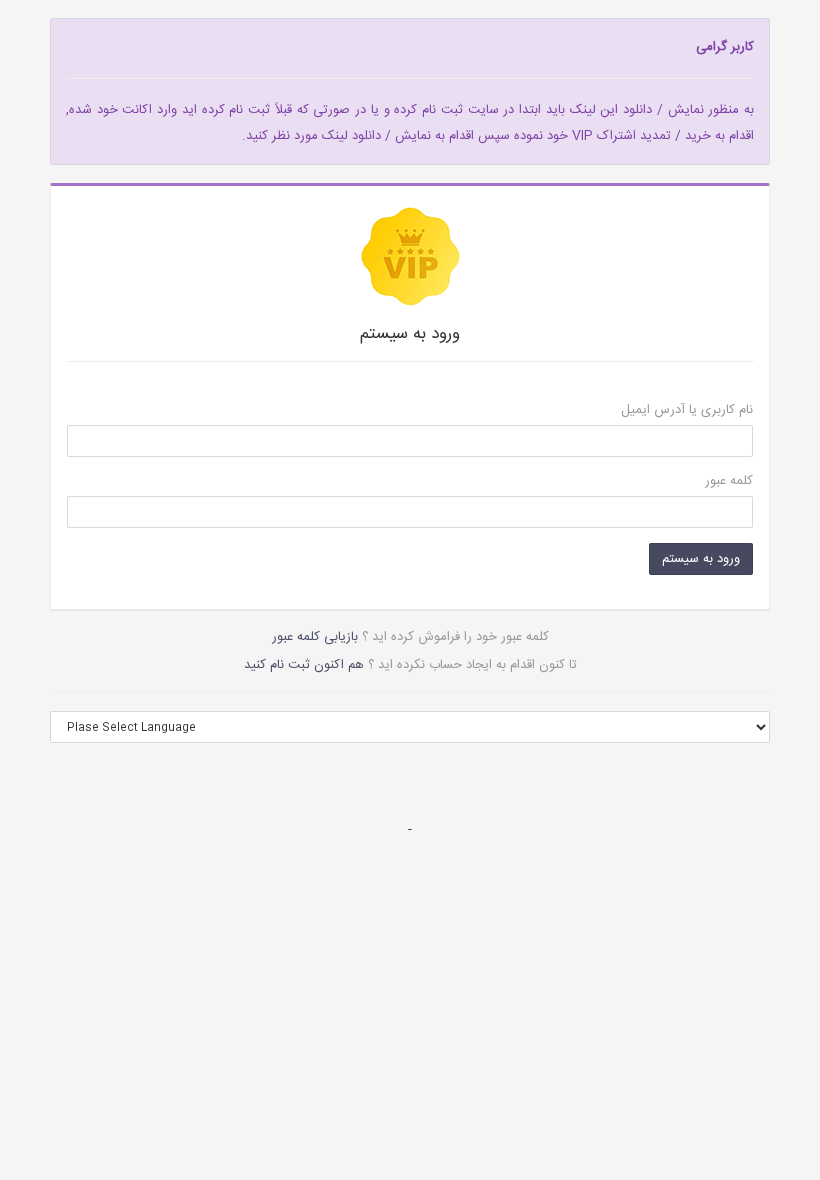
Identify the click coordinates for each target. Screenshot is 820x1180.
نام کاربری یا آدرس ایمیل (687, 410)
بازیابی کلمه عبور (315, 637)
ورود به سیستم (701, 559)
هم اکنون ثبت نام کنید (304, 665)
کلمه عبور (729, 481)
